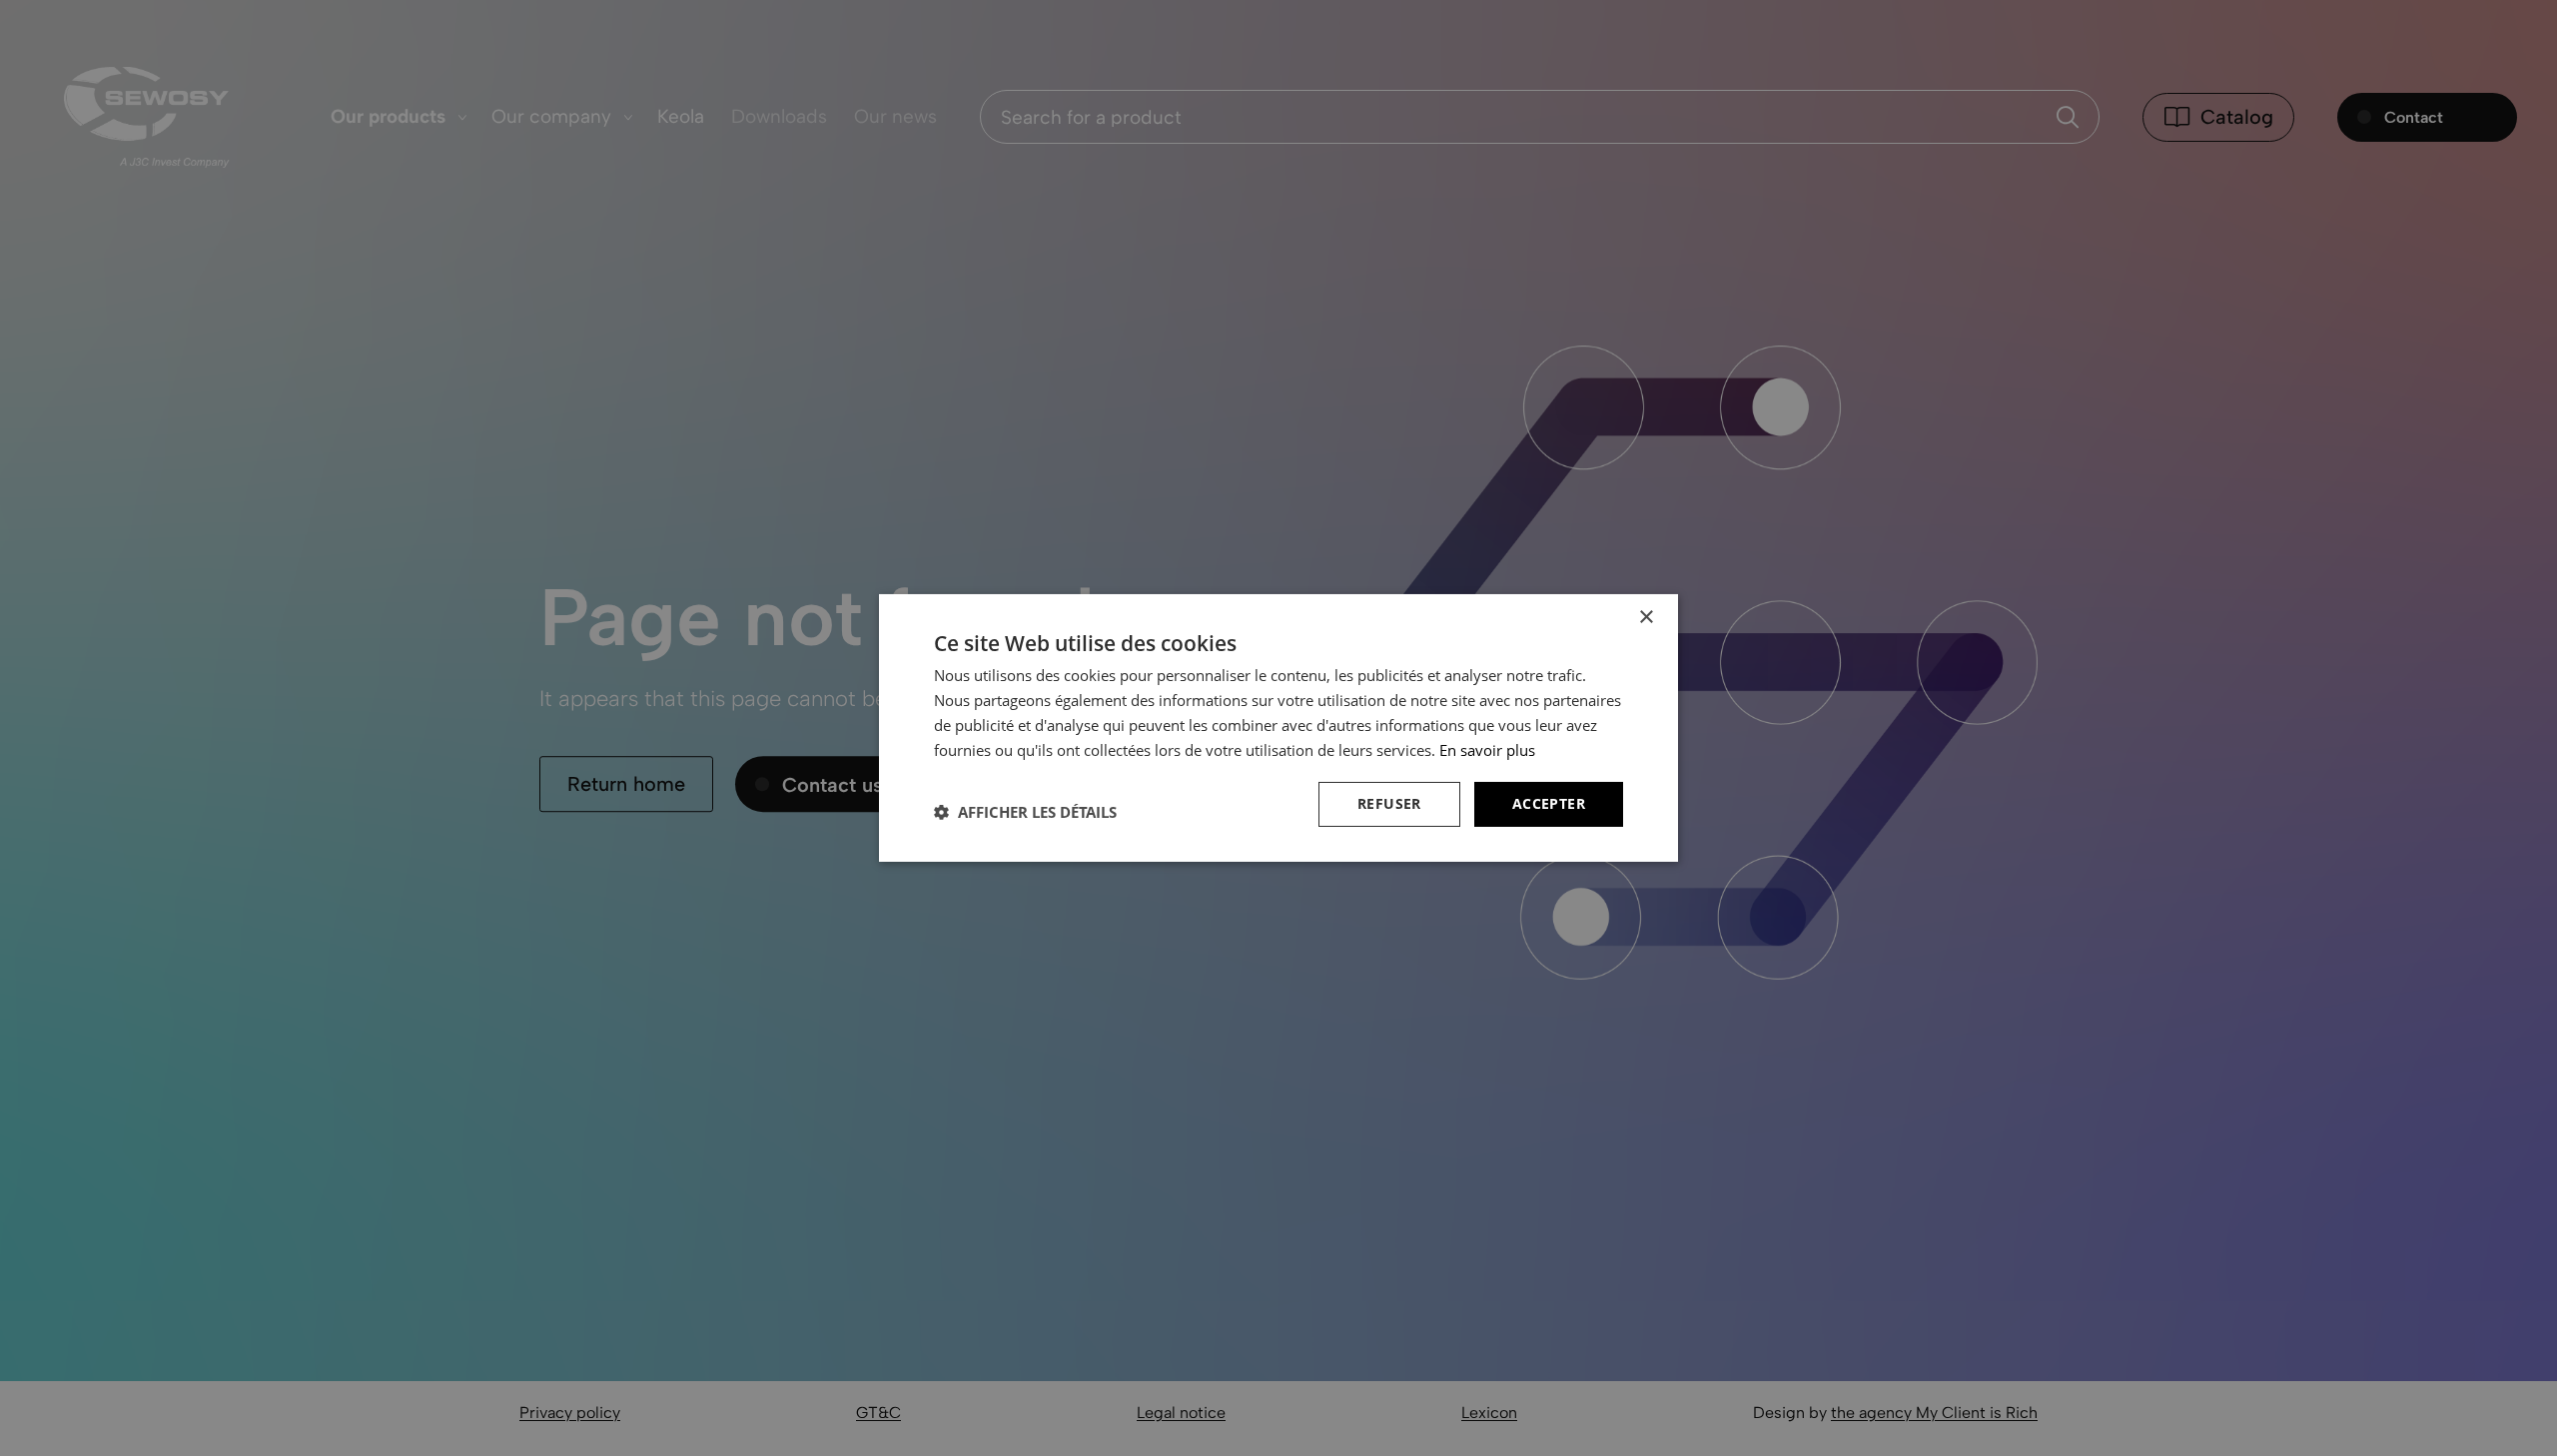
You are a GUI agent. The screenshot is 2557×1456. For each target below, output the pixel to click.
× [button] (1646, 618)
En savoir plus (1487, 750)
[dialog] (1278, 728)
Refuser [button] (1389, 803)
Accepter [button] (1549, 803)
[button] (1025, 812)
